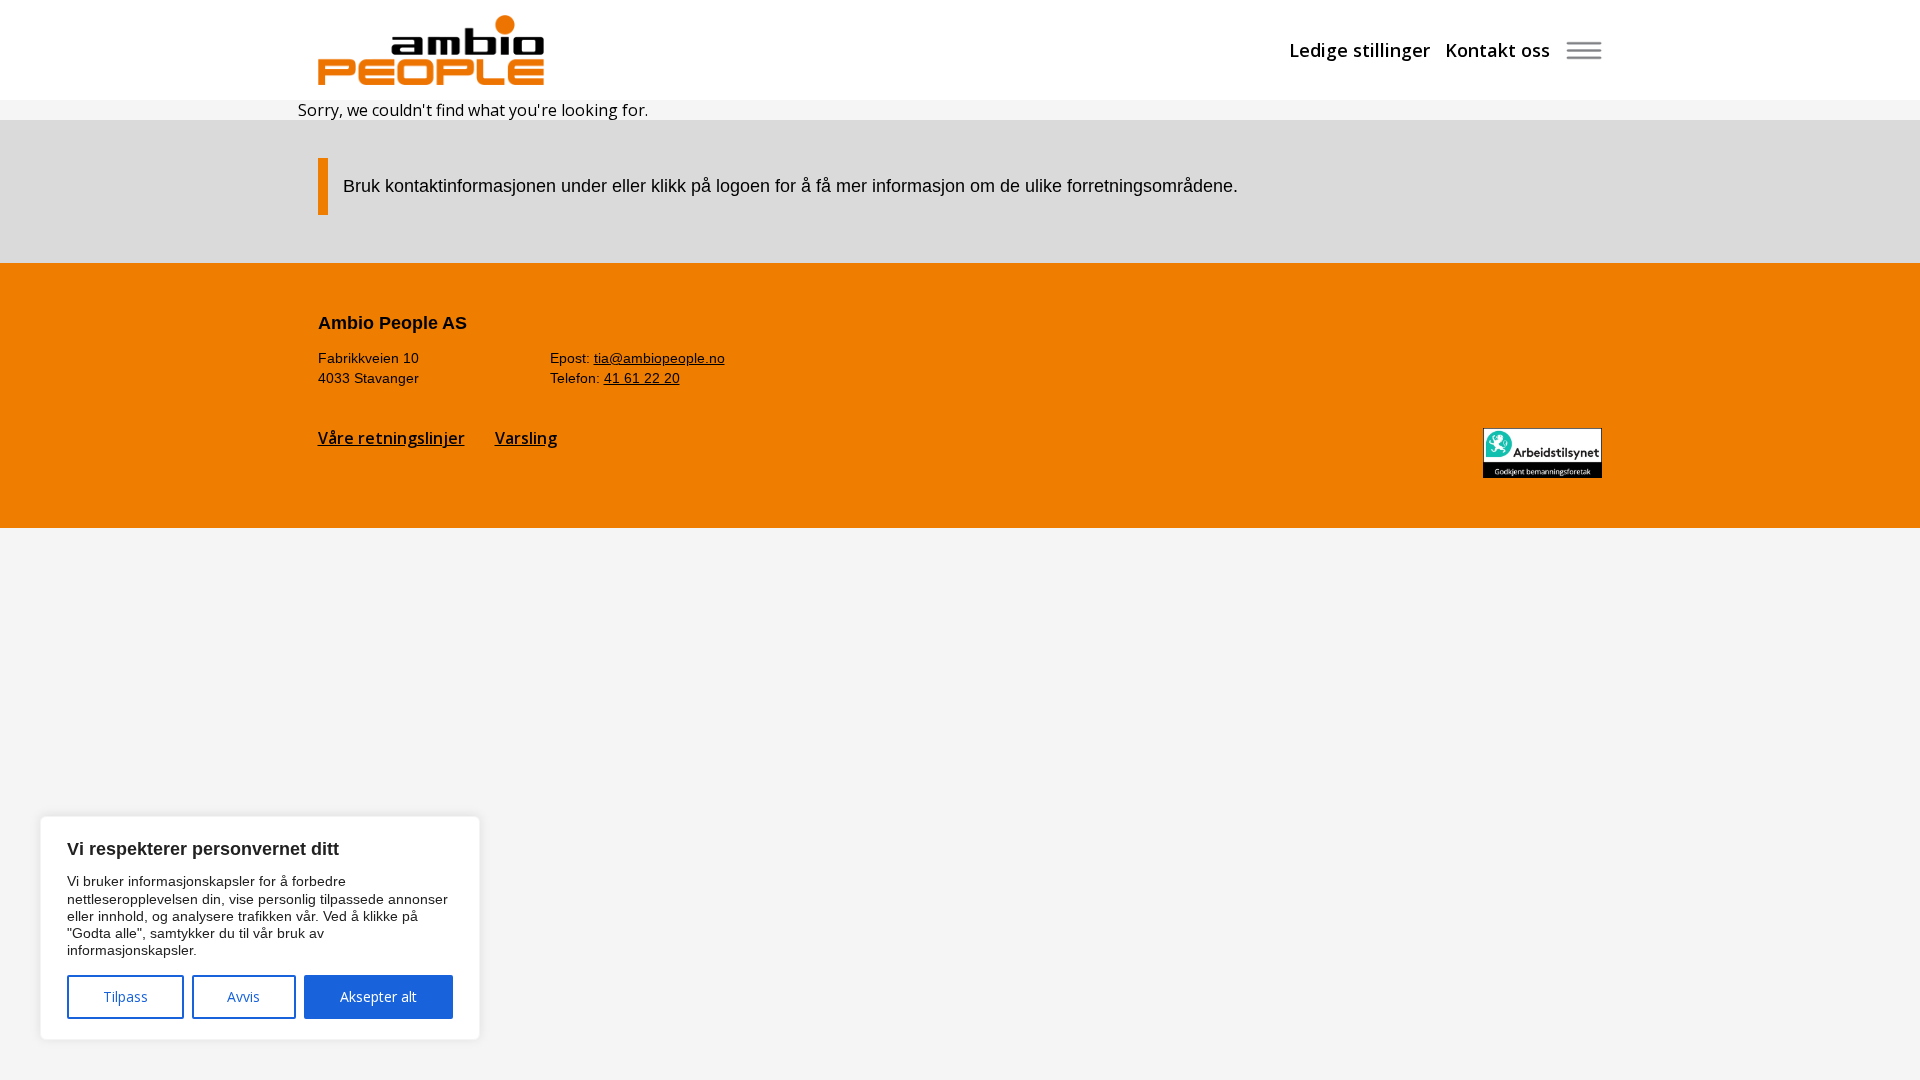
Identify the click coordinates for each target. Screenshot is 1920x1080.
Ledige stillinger (1359, 50)
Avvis (243, 996)
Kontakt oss (1497, 50)
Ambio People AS (392, 323)
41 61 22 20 (642, 378)
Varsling (526, 438)
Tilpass (125, 996)
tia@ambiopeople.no (659, 358)
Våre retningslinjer (391, 438)
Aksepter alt (378, 996)
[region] (260, 928)
